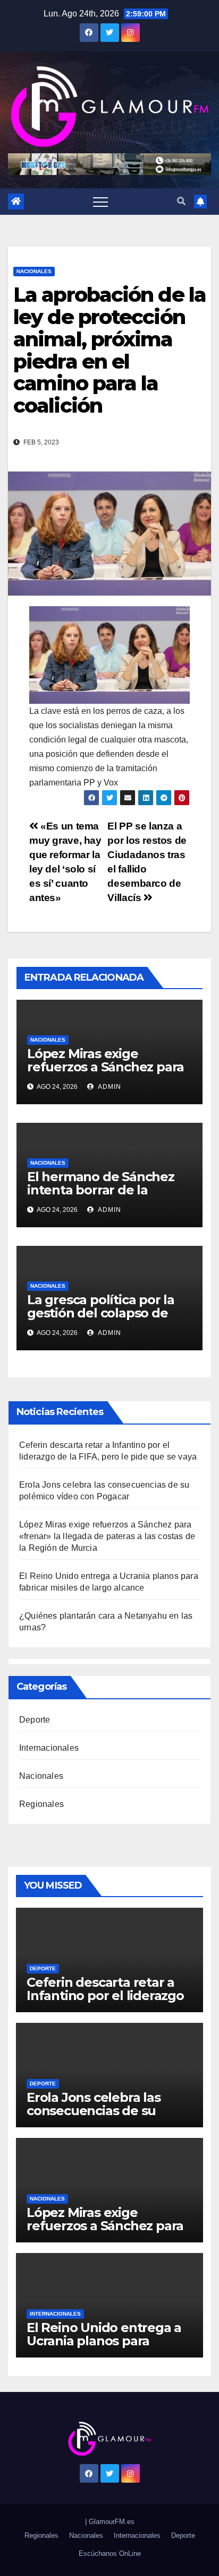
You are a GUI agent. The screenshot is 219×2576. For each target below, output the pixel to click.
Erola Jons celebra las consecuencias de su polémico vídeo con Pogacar (94, 2117)
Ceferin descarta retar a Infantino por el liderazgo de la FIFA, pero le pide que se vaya (105, 2002)
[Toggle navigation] (100, 202)
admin (109, 1087)
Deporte (35, 1720)
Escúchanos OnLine (110, 2553)
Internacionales (49, 1748)
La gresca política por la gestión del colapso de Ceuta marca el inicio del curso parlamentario (103, 1320)
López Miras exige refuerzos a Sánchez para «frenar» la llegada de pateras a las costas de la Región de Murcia (107, 1536)
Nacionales (34, 271)
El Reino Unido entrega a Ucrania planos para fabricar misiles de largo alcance (104, 2347)
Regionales (41, 1804)
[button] (181, 201)
